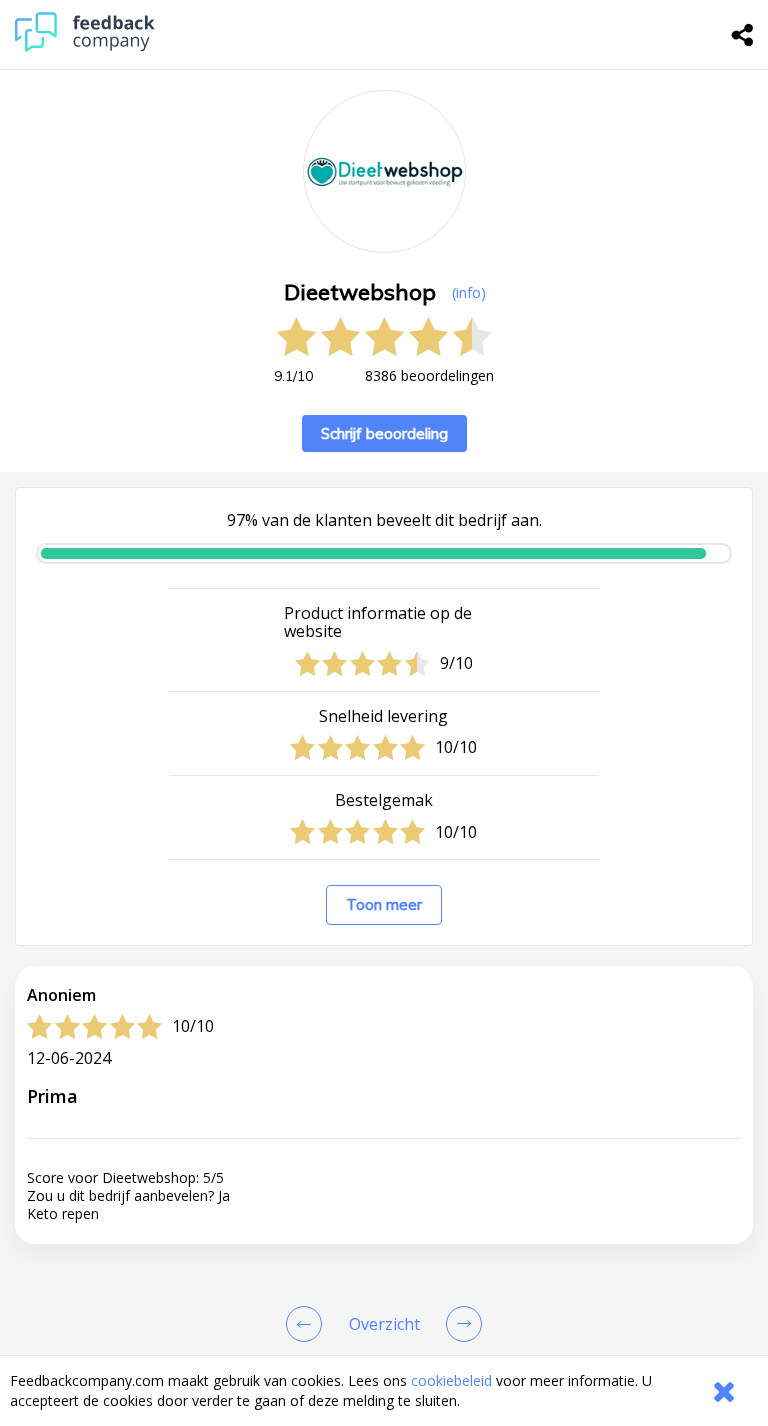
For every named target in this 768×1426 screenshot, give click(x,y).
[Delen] (743, 35)
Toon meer (384, 904)
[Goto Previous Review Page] (308, 1324)
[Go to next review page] (460, 1324)
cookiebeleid (451, 1380)
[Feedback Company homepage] (85, 46)
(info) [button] (469, 292)
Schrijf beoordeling (384, 433)
